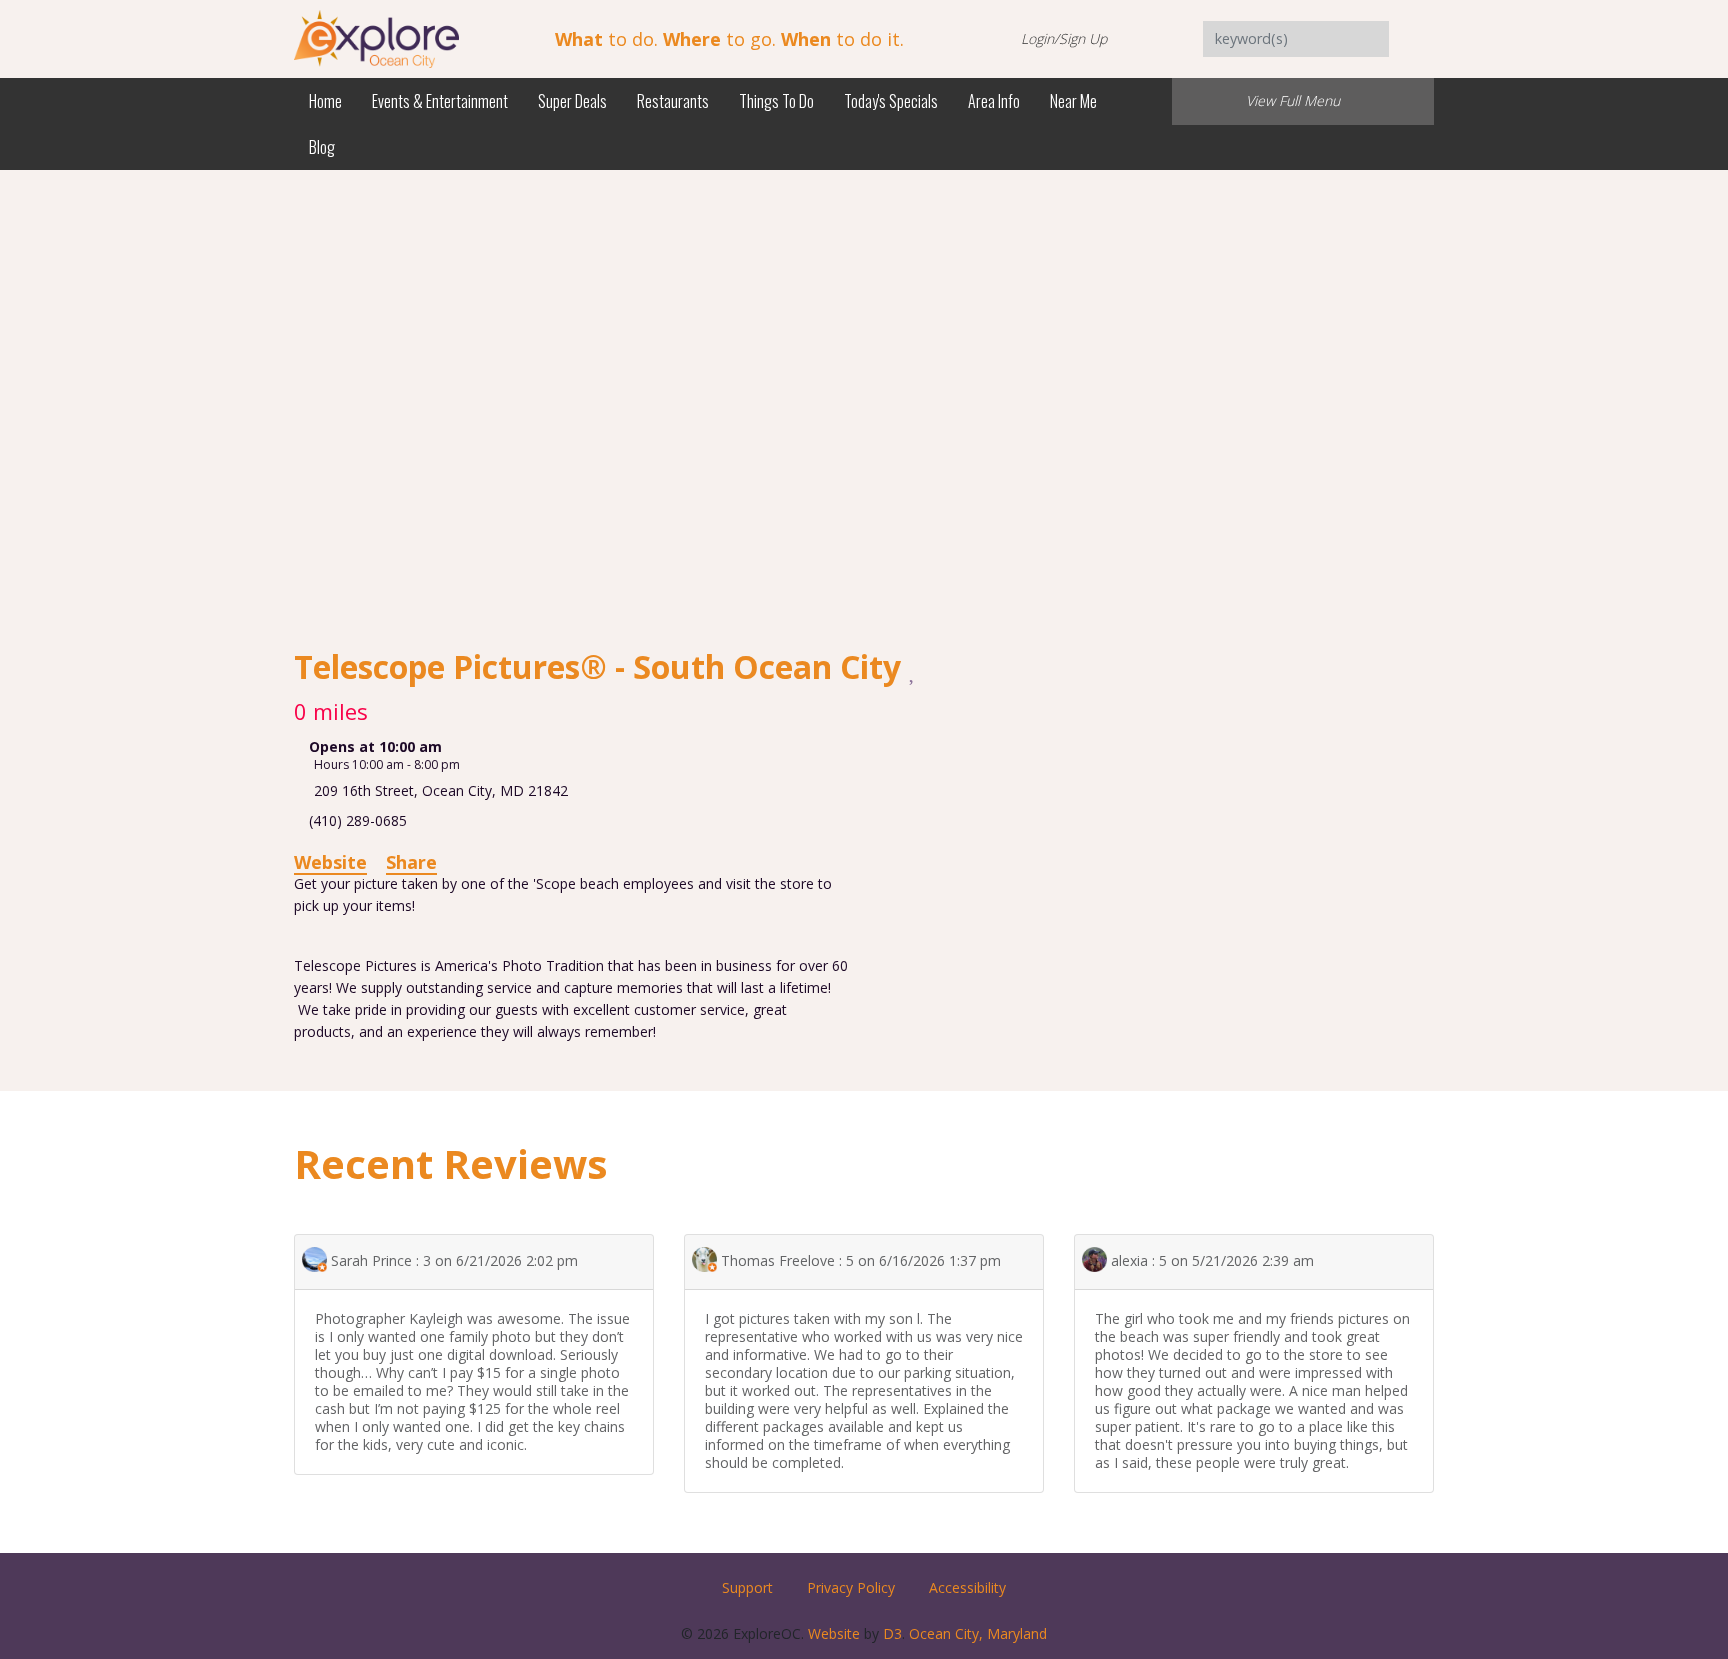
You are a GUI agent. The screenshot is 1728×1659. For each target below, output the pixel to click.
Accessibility (967, 1587)
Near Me (1073, 101)
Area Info (994, 101)
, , (441, 790)
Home (325, 101)
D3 (892, 1633)
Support (747, 1587)
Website (330, 862)
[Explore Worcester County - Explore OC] (376, 37)
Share (411, 862)
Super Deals (572, 101)
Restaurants (673, 101)
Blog (322, 147)
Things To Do (776, 101)
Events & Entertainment (440, 101)
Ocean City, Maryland (978, 1633)
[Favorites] (913, 669)
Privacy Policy (851, 1587)
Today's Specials (891, 101)
